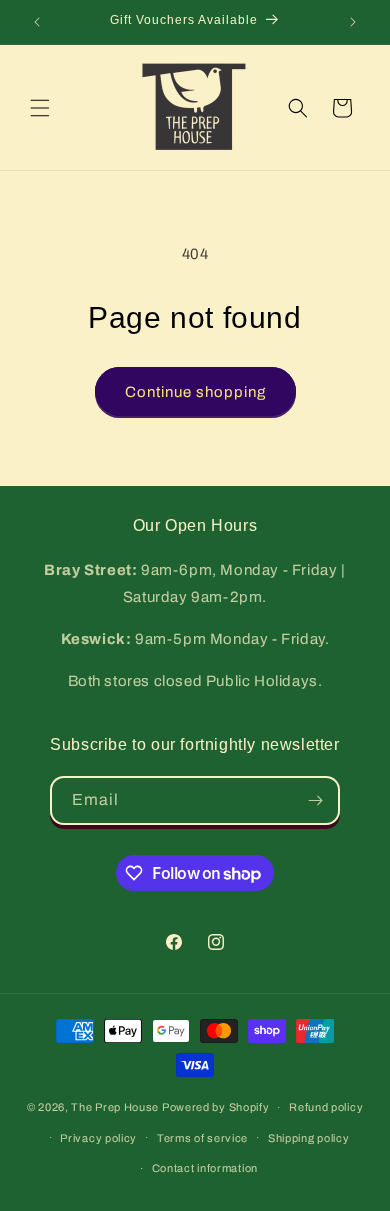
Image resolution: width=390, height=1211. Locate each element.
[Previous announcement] (37, 22)
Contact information (205, 1168)
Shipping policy (309, 1138)
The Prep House (115, 1107)
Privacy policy (98, 1138)
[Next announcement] (353, 22)
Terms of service (202, 1138)
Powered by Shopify (216, 1107)
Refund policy (326, 1107)
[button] (40, 108)
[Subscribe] (316, 800)
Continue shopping (195, 392)
